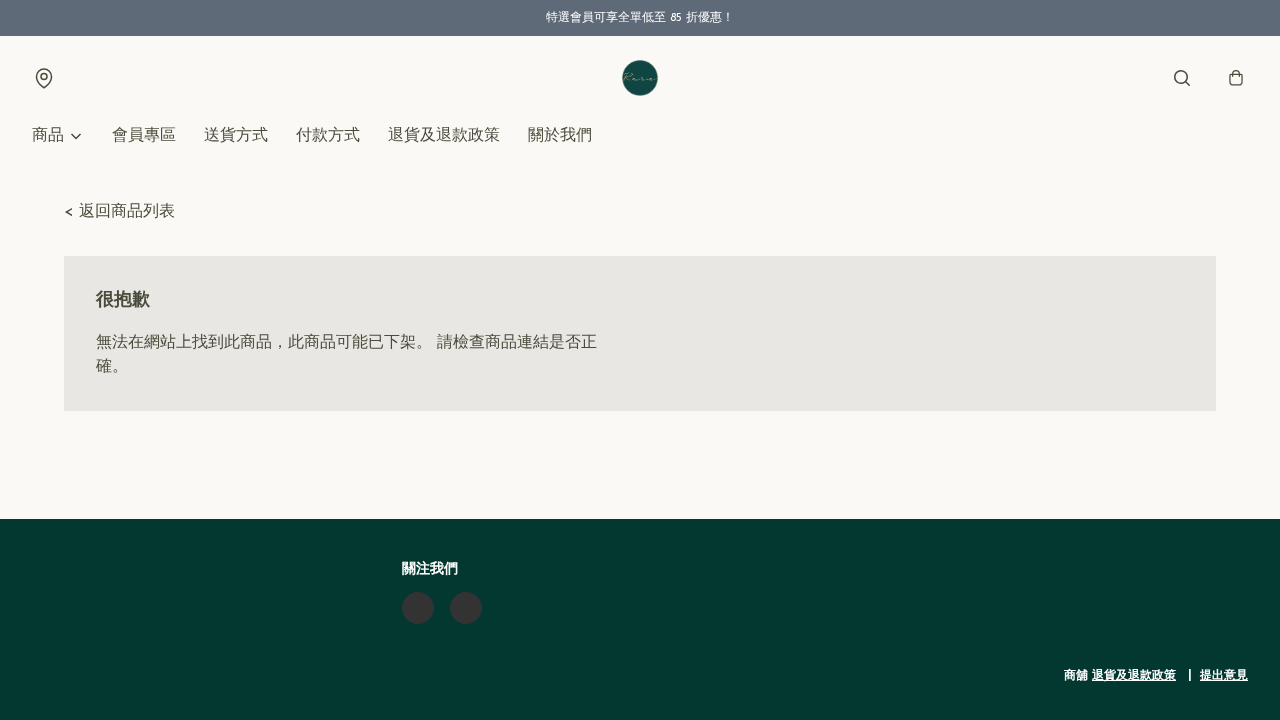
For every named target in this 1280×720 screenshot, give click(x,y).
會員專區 (144, 136)
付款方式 (328, 136)
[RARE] (640, 78)
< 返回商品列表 (119, 212)
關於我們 (560, 136)
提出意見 (1224, 676)
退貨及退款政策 (444, 136)
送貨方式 (236, 136)
